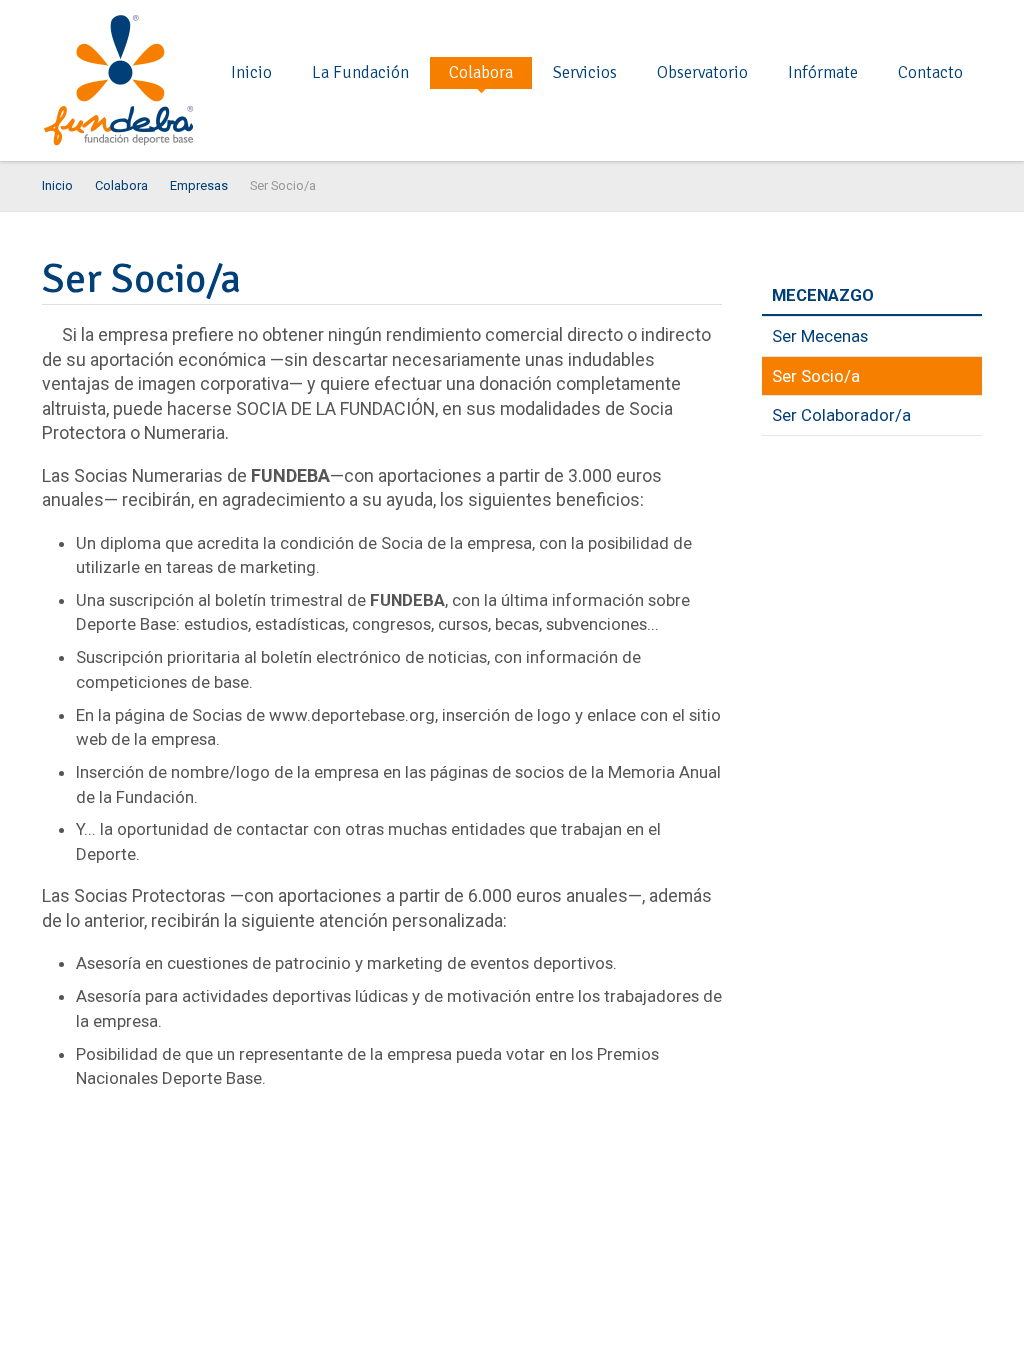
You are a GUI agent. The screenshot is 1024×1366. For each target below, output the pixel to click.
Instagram (906, 24)
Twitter (842, 24)
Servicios (585, 72)
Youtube (970, 24)
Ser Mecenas (820, 336)
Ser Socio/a (816, 376)
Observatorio (702, 72)
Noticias (746, 24)
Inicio (251, 72)
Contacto (930, 72)
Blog (778, 24)
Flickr (938, 24)
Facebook (810, 24)
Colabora (481, 72)
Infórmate (823, 72)
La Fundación (360, 72)
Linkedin (874, 24)
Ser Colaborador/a (841, 415)
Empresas (199, 185)
